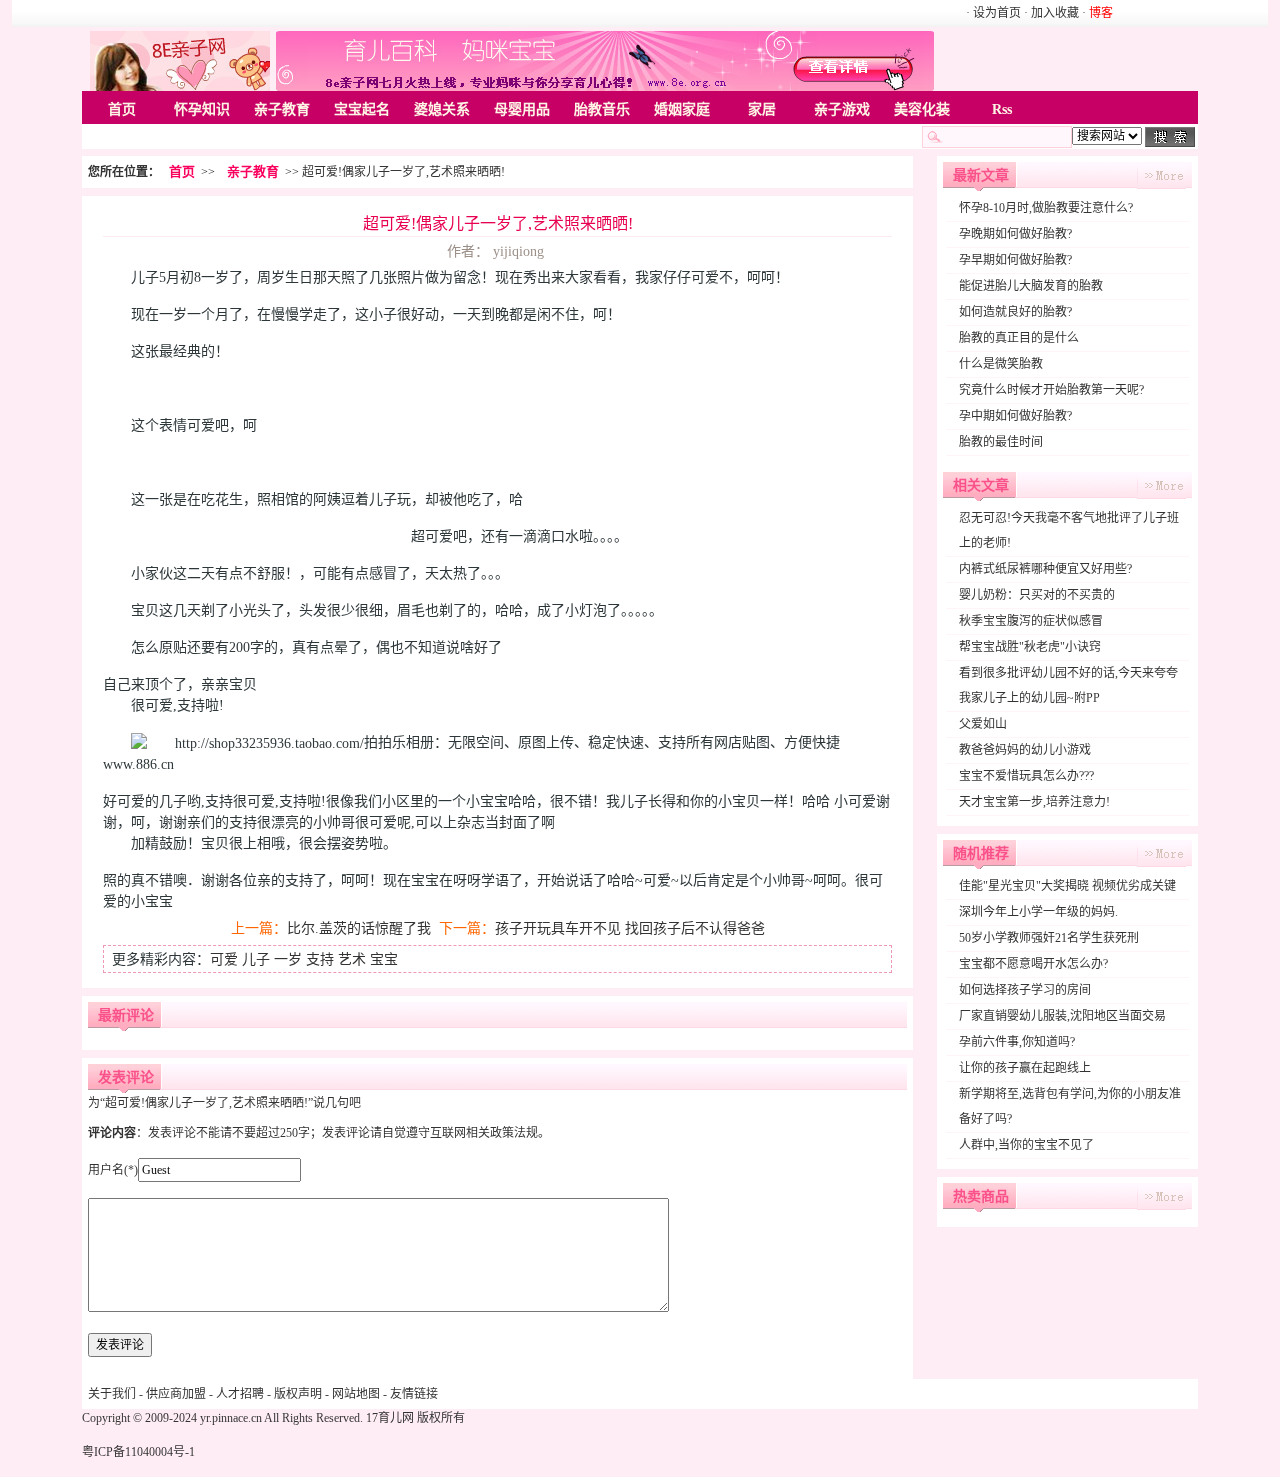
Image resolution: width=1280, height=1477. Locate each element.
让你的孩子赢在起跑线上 (1025, 1068)
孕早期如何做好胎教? (1015, 260)
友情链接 (414, 1394)
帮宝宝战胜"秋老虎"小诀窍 (1030, 647)
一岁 (288, 959)
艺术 (352, 959)
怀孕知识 (202, 109)
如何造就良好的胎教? (1015, 312)
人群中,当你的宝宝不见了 (1026, 1145)
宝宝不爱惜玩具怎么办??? (1026, 776)
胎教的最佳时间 (1001, 442)
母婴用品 (522, 109)
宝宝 (384, 959)
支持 (320, 959)
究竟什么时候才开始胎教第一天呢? (1051, 390)
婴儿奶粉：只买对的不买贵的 (1037, 595)
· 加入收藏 (1051, 13)
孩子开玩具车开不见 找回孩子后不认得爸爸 (630, 928)
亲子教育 (282, 109)
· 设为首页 (995, 13)
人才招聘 (240, 1394)
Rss (1002, 109)
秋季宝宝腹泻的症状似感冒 (1031, 621)
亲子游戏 (842, 109)
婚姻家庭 (682, 109)
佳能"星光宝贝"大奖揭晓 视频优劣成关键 (1067, 886)
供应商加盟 (176, 1394)
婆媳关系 (442, 109)
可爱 (224, 959)
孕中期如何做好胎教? (1015, 416)
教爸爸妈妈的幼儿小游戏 (1025, 750)
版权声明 (298, 1394)
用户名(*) (113, 1170)
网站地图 (356, 1394)
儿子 (256, 959)
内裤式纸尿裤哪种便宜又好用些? (1045, 569)
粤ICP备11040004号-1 (138, 1452)
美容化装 (922, 109)
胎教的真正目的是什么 (1019, 338)
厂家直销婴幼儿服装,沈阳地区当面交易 (1062, 1016)
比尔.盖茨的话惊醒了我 (359, 928)
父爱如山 (983, 724)
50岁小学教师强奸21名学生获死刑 (1049, 938)
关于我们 (112, 1394)
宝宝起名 (362, 109)
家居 (762, 109)
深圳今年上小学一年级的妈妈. (1038, 912)
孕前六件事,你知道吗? (1017, 1042)
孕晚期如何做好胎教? (1015, 234)
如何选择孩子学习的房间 (1025, 990)
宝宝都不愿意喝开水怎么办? (1033, 964)
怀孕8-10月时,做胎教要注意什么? (1046, 208)
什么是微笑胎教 (1001, 364)
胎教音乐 (602, 109)
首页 (122, 109)
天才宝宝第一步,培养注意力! (1034, 802)
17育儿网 (390, 1418)
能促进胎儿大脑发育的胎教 (1031, 286)
